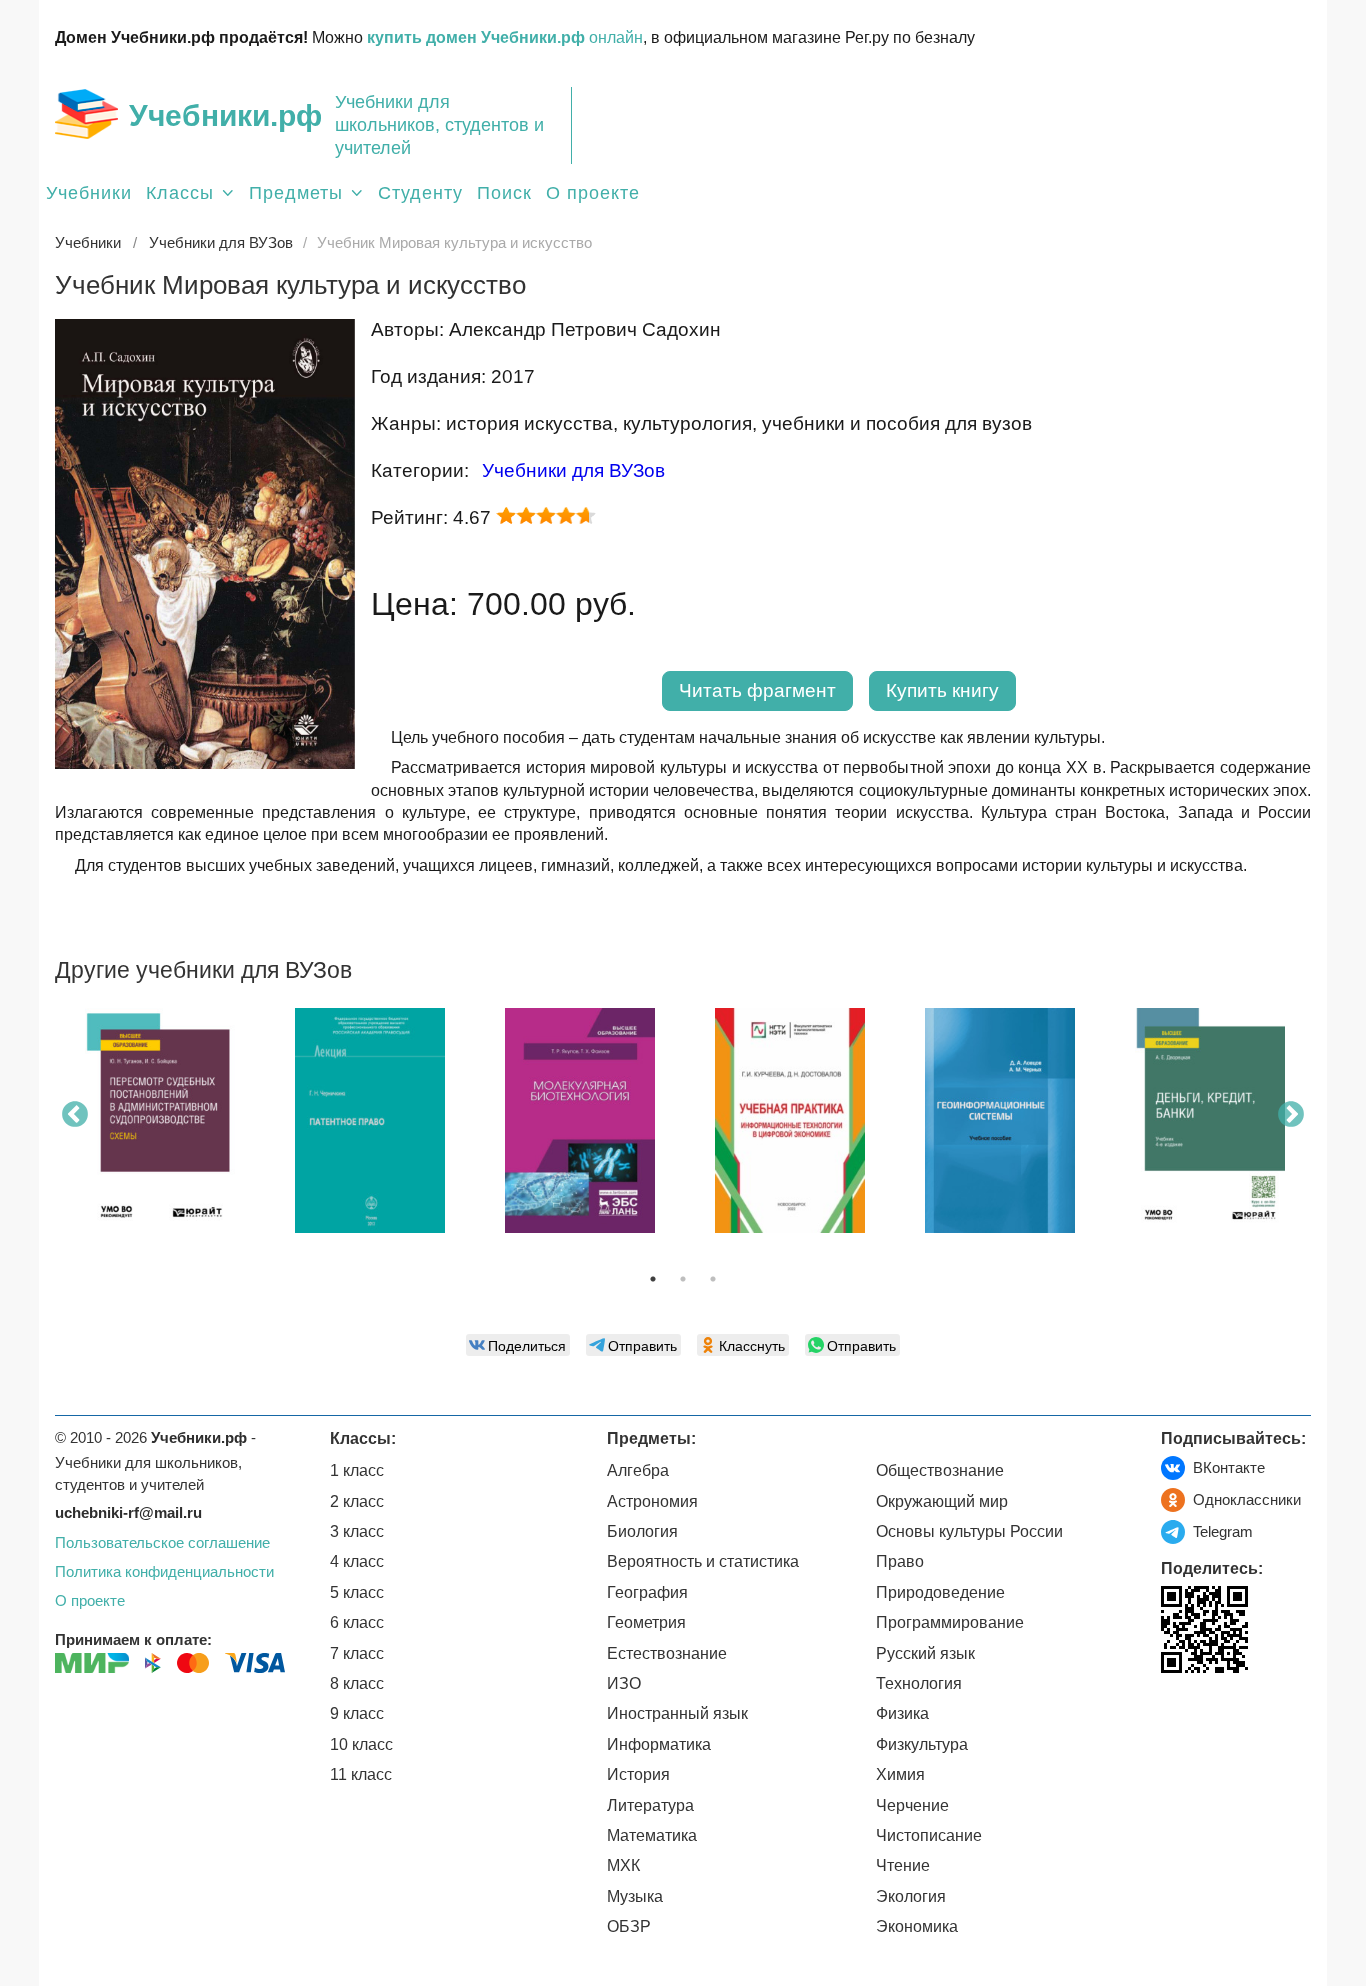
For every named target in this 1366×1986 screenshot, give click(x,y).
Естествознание (667, 1653)
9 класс (357, 1713)
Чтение (903, 1865)
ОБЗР (629, 1926)
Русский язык (925, 1653)
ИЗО (624, 1683)
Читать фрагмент (757, 690)
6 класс (357, 1622)
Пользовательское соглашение (162, 1542)
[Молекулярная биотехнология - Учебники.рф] (580, 1120)
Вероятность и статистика (703, 1561)
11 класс (361, 1774)
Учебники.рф (225, 115)
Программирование (950, 1622)
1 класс (357, 1470)
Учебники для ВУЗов (573, 470)
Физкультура (922, 1744)
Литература (650, 1805)
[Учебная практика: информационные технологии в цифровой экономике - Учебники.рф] (790, 1120)
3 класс (357, 1531)
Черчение (912, 1805)
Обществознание (940, 1470)
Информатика (659, 1744)
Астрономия (652, 1501)
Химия (900, 1774)
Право (900, 1561)
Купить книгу (942, 690)
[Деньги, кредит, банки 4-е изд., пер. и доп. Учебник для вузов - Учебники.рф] (1210, 1120)
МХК (623, 1865)
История (638, 1774)
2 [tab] (683, 1279)
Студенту (420, 193)
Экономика (917, 1926)
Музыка (635, 1896)
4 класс (357, 1561)
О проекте (593, 193)
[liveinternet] (1176, 1714)
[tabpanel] (160, 1128)
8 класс (357, 1683)
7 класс (357, 1653)
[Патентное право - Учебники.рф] (370, 1120)
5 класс (357, 1592)
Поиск (504, 193)
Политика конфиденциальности (164, 1571)
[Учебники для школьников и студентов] (86, 114)
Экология (911, 1896)
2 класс (357, 1501)
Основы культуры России (969, 1531)
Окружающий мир (942, 1501)
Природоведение (940, 1592)
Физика (902, 1713)
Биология (642, 1531)
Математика (652, 1835)
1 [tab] (653, 1279)
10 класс (361, 1744)
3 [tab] (713, 1279)
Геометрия (646, 1622)
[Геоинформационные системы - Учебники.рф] (1000, 1120)
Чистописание (929, 1835)
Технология (919, 1683)
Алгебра (638, 1470)
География (647, 1592)
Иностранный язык (677, 1713)
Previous (75, 1115)
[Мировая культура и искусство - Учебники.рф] (205, 763)
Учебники (89, 193)
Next (1291, 1115)
